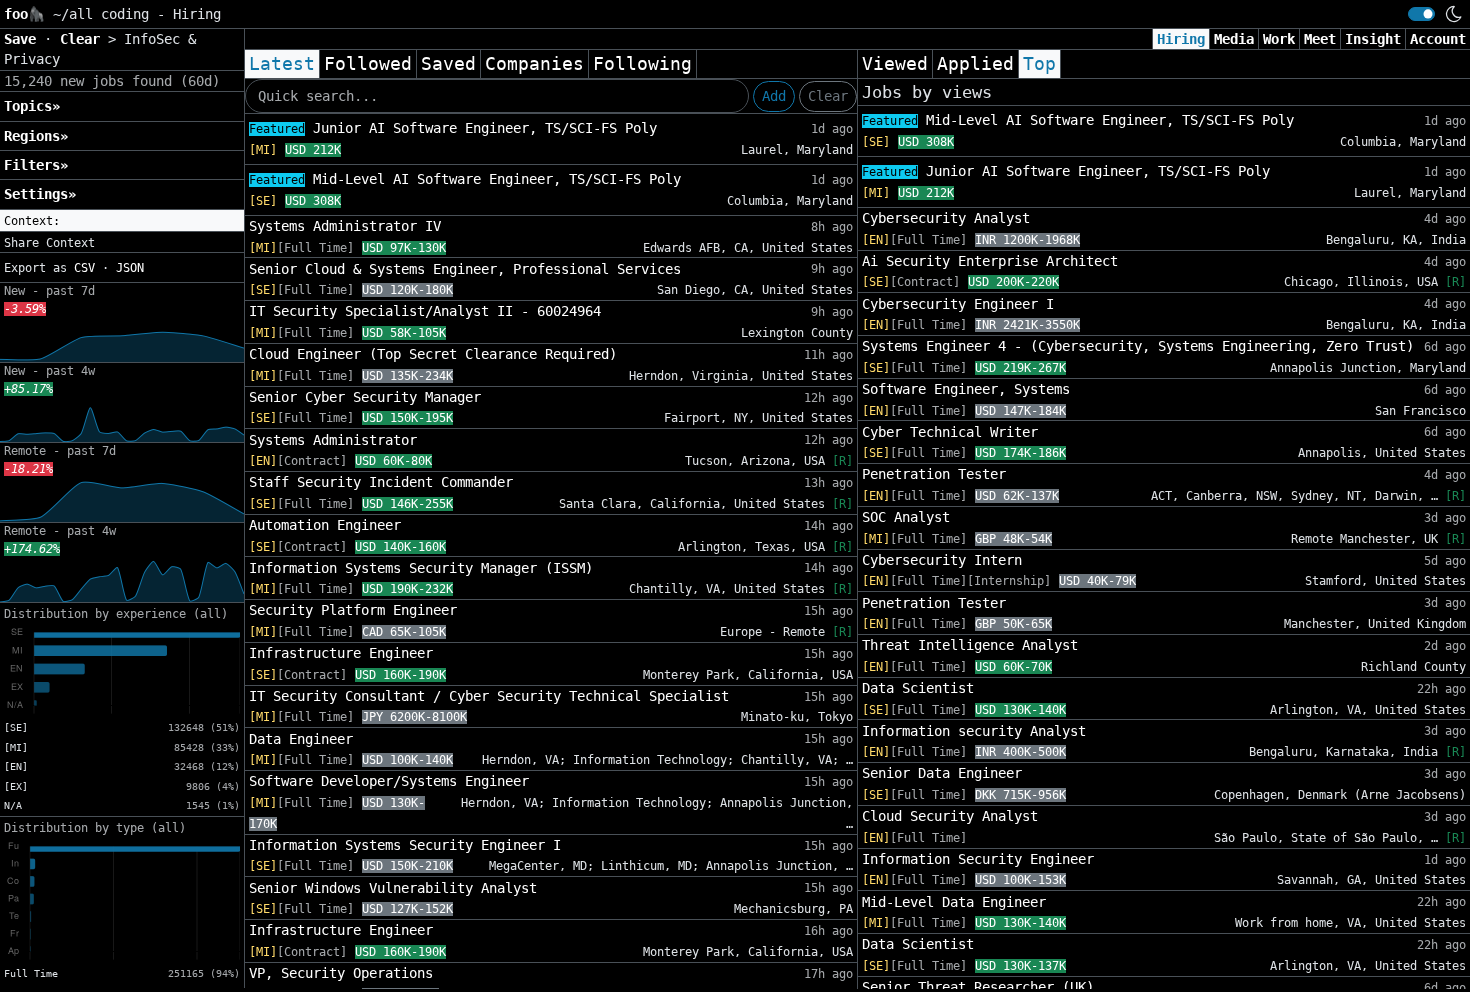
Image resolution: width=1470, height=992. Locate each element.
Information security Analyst (974, 731)
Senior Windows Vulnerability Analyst (393, 888)
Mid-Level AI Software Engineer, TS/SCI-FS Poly (465, 179)
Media (1234, 39)
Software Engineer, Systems (966, 389)
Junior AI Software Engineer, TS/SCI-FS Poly (453, 128)
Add (774, 96)
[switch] (1421, 14)
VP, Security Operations (341, 973)
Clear (828, 96)
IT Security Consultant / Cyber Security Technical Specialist (489, 696)
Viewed (895, 64)
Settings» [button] (40, 194)
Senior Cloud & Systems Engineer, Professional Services (465, 269)
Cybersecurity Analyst (946, 218)
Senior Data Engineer (942, 773)
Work (1279, 39)
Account (1438, 39)
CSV (84, 268)
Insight (1373, 39)
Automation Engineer (325, 525)
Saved (448, 64)
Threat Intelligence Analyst (970, 645)
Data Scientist (918, 688)
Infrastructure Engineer (341, 653)
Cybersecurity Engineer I (958, 304)
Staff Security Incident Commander (381, 482)
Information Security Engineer (978, 859)
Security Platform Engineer (353, 610)
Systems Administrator (333, 440)
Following (642, 64)
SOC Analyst (906, 517)
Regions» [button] (36, 136)
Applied (975, 64)
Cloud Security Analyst (950, 816)
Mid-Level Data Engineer (954, 902)
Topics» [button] (32, 106)
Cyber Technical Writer (950, 432)
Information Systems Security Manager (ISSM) (421, 568)
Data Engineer (301, 739)
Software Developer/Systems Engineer (389, 781)
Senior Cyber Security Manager (365, 397)
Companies (534, 64)
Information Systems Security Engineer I (405, 845)
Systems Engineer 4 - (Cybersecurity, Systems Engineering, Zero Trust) (1138, 346)
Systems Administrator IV (345, 226)
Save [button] (24, 39)
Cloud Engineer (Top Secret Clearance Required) (433, 354)
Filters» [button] (36, 165)
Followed (368, 64)
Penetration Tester (934, 474)
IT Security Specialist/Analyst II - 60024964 (425, 311)
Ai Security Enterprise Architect (990, 261)
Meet (1320, 39)
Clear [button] (84, 39)
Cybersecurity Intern (942, 560)
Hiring (1181, 39)
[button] (122, 221)
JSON (130, 268)
